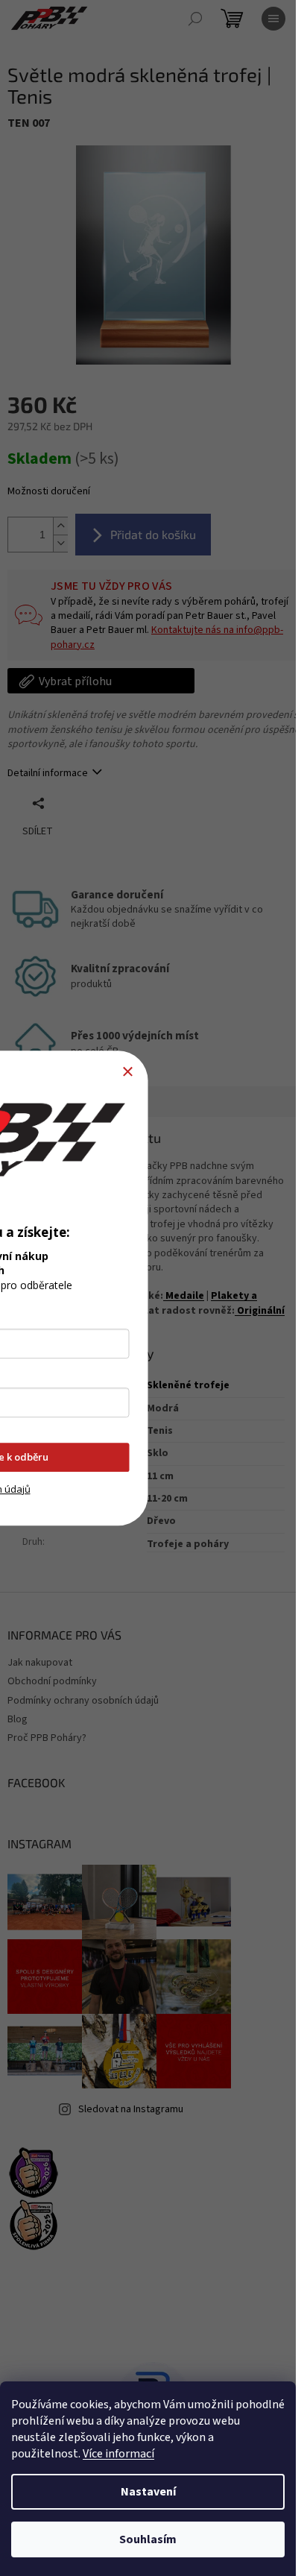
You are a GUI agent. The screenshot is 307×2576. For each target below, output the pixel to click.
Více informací (118, 2454)
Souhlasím (148, 2539)
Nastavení (148, 2492)
